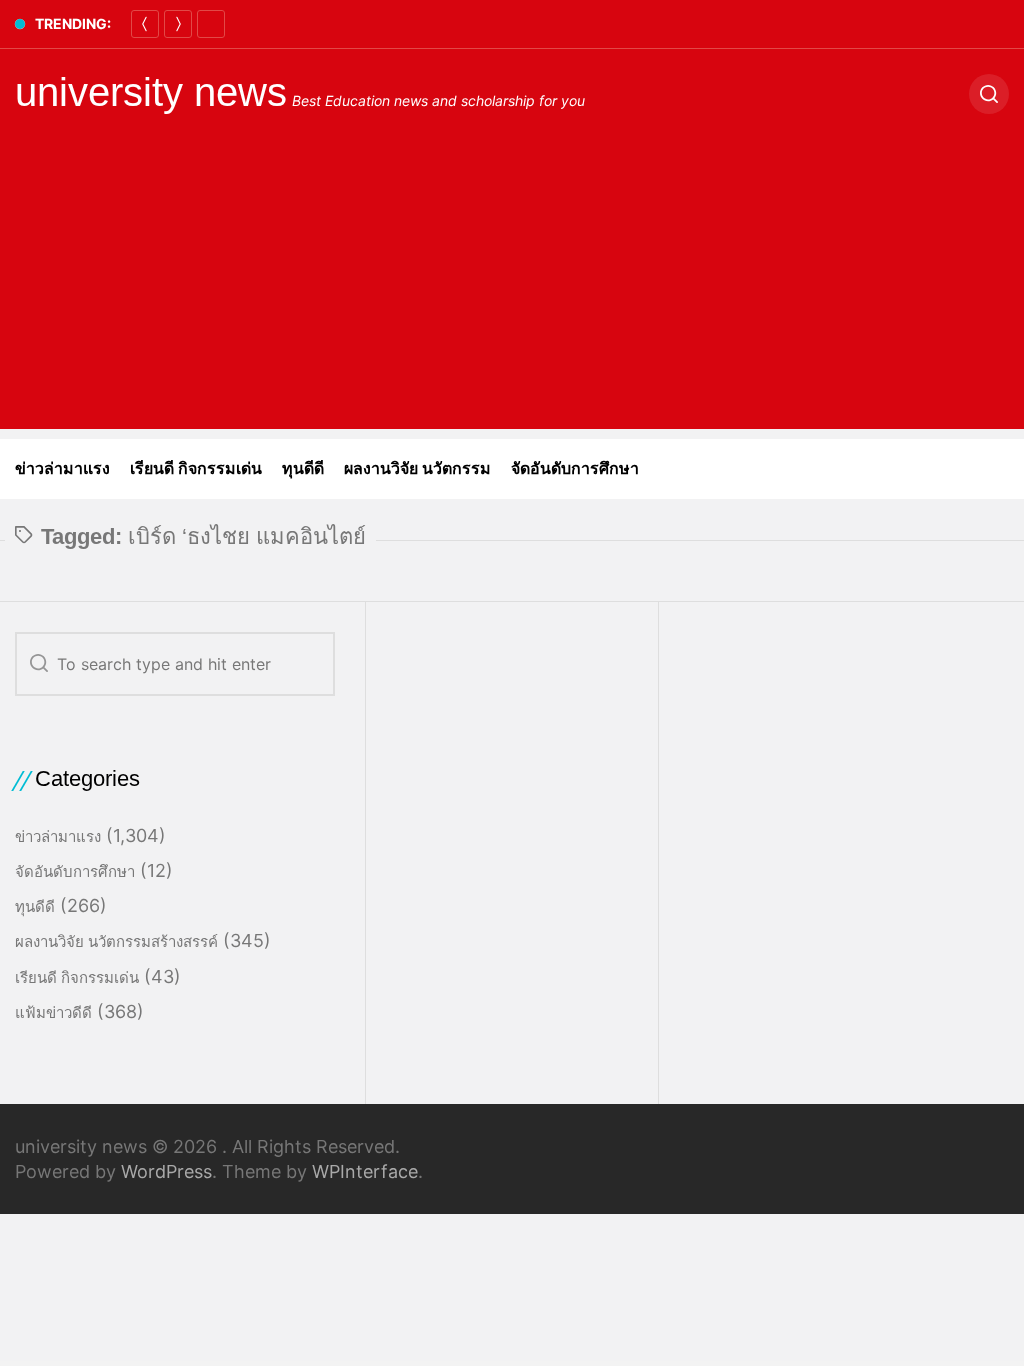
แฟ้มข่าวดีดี (53, 1012)
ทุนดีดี (303, 468)
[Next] (178, 24)
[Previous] (145, 24)
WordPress (166, 1171)
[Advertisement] (512, 289)
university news (151, 92)
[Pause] (211, 24)
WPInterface (365, 1171)
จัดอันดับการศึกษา (575, 468)
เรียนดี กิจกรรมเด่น (196, 468)
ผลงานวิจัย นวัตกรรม (417, 468)
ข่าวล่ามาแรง (62, 468)
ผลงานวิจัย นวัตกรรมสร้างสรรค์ (116, 941)
